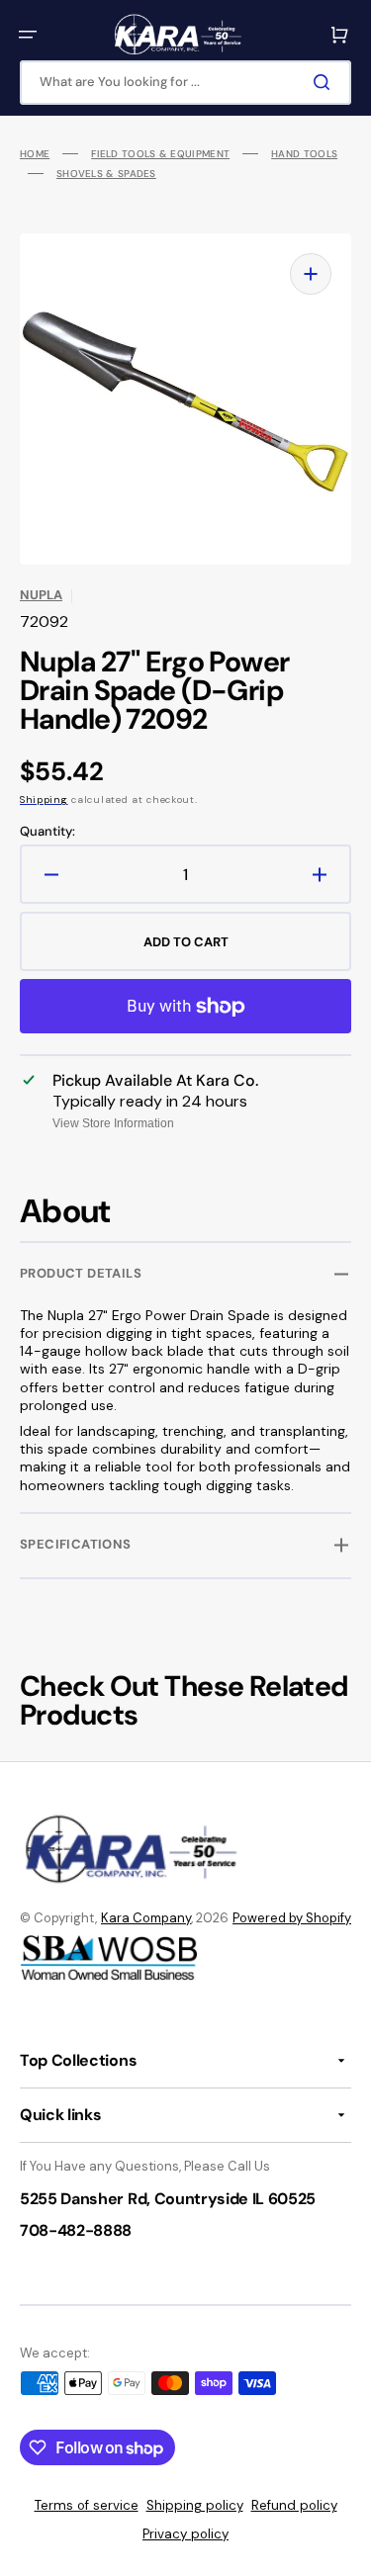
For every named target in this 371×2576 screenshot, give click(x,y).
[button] (28, 35)
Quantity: (47, 832)
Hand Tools (304, 154)
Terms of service (87, 2505)
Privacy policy (185, 2534)
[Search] (325, 82)
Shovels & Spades (106, 174)
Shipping (44, 799)
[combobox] (185, 83)
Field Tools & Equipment (160, 154)
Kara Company (146, 1918)
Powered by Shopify (292, 1918)
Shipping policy (195, 2505)
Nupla (41, 595)
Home (35, 154)
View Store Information (113, 1123)
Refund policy (294, 2505)
